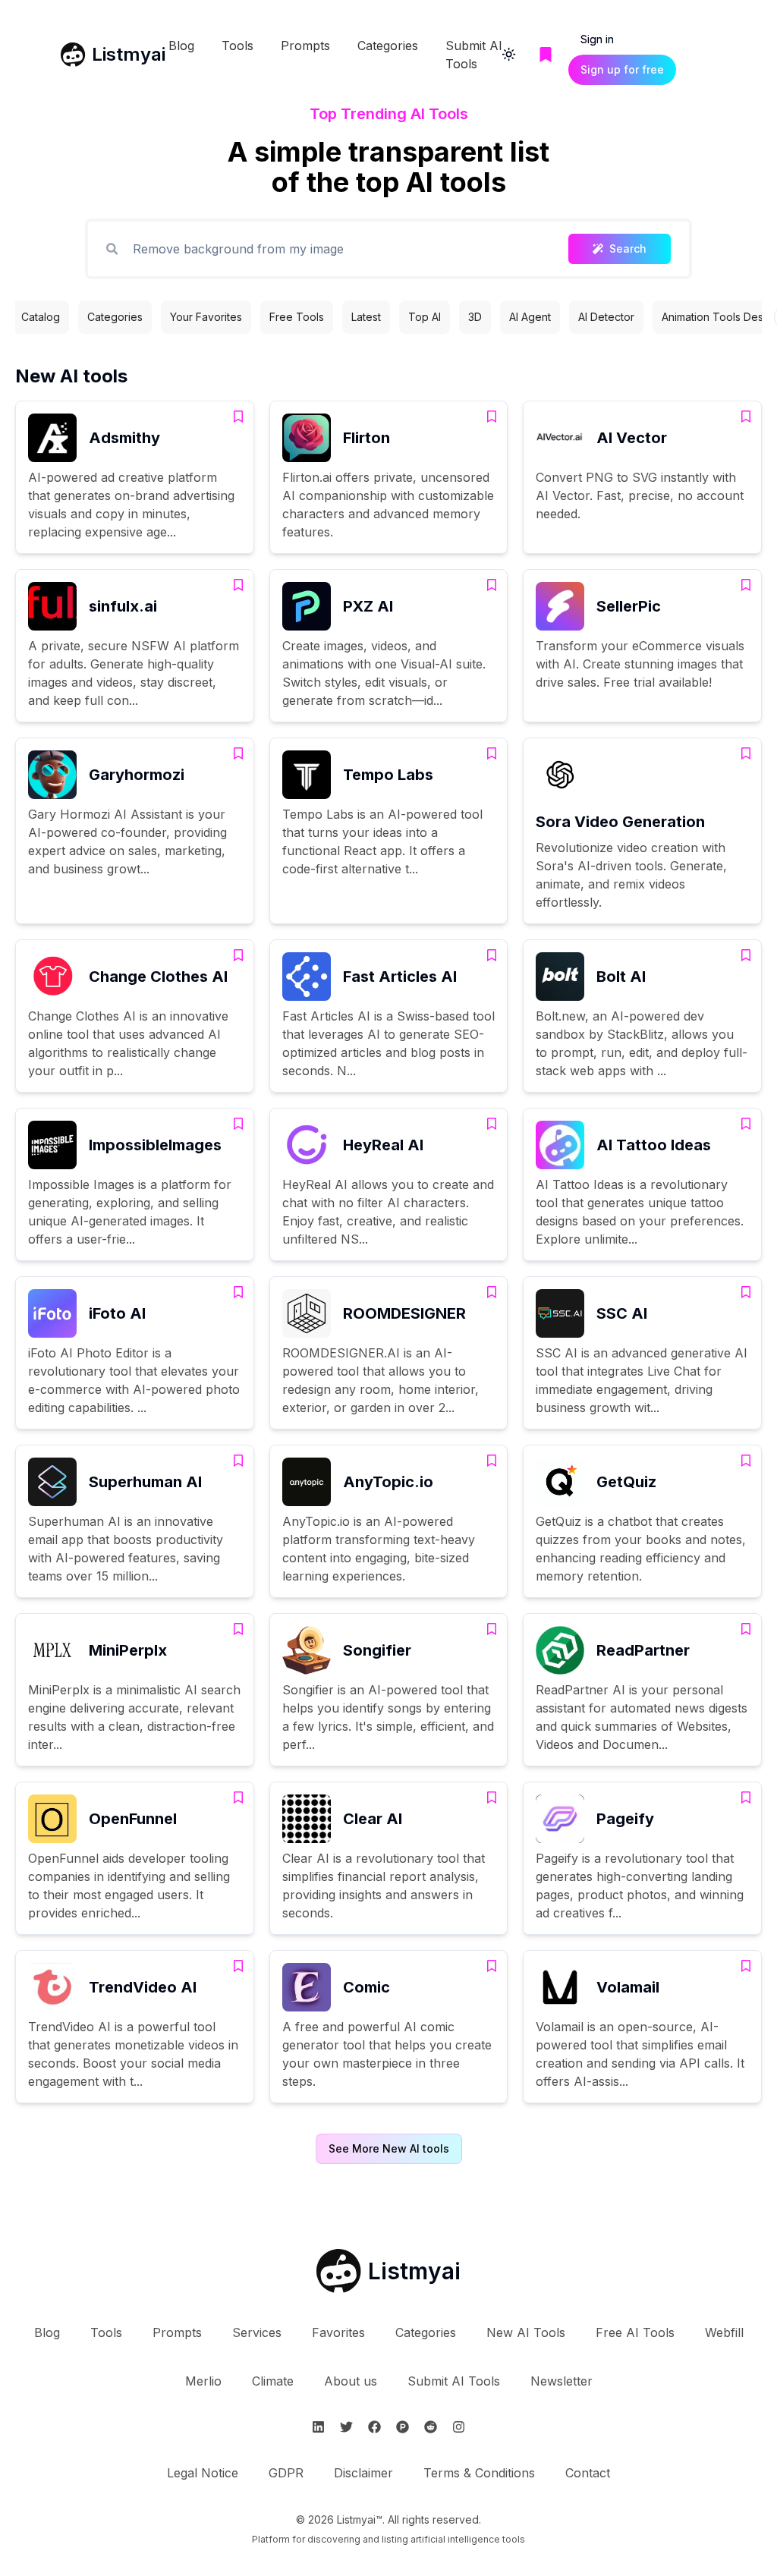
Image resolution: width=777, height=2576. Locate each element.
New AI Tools (526, 2332)
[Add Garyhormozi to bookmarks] (238, 753)
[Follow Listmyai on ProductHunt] (403, 2427)
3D (475, 317)
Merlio (203, 2381)
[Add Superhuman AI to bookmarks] (238, 1461)
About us (351, 2381)
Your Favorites (206, 317)
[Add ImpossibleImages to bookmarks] (238, 1124)
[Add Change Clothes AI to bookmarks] (238, 955)
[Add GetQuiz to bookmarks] (746, 1461)
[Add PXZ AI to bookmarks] (492, 585)
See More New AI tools (389, 2148)
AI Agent (530, 317)
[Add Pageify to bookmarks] (746, 1798)
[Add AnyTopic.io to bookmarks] (492, 1461)
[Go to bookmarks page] (546, 55)
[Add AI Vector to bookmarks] (746, 417)
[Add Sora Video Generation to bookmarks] (746, 753)
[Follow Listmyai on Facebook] (374, 2427)
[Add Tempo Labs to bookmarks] (492, 753)
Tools (238, 46)
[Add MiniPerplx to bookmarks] (238, 1629)
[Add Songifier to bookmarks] (492, 1629)
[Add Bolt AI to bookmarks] (746, 955)
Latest (366, 317)
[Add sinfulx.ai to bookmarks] (238, 585)
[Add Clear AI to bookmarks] (492, 1798)
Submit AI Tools (454, 2381)
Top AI (425, 317)
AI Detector (606, 317)
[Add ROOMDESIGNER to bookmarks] (492, 1292)
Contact (588, 2473)
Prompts (305, 46)
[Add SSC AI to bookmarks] (746, 1292)
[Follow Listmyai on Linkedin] (318, 2427)
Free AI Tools (635, 2332)
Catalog (41, 317)
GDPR (286, 2473)
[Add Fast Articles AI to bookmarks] (492, 955)
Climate (273, 2381)
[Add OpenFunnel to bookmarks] (238, 1798)
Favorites (338, 2332)
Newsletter (562, 2381)
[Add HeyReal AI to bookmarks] (492, 1124)
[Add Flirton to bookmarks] (492, 417)
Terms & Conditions (479, 2473)
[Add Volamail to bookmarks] (746, 1966)
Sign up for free (622, 69)
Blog (181, 46)
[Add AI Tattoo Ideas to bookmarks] (746, 1124)
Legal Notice (203, 2473)
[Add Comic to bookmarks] (492, 1966)
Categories (388, 46)
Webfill (724, 2332)
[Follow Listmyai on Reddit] (431, 2427)
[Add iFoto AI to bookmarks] (238, 1292)
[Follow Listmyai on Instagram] (459, 2427)
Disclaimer (363, 2473)
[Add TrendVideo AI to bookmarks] (238, 1966)
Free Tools (297, 317)
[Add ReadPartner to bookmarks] (746, 1629)
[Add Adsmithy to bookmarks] (238, 417)
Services (257, 2332)
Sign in (597, 39)
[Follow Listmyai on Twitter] (346, 2427)
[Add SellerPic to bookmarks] (746, 585)
